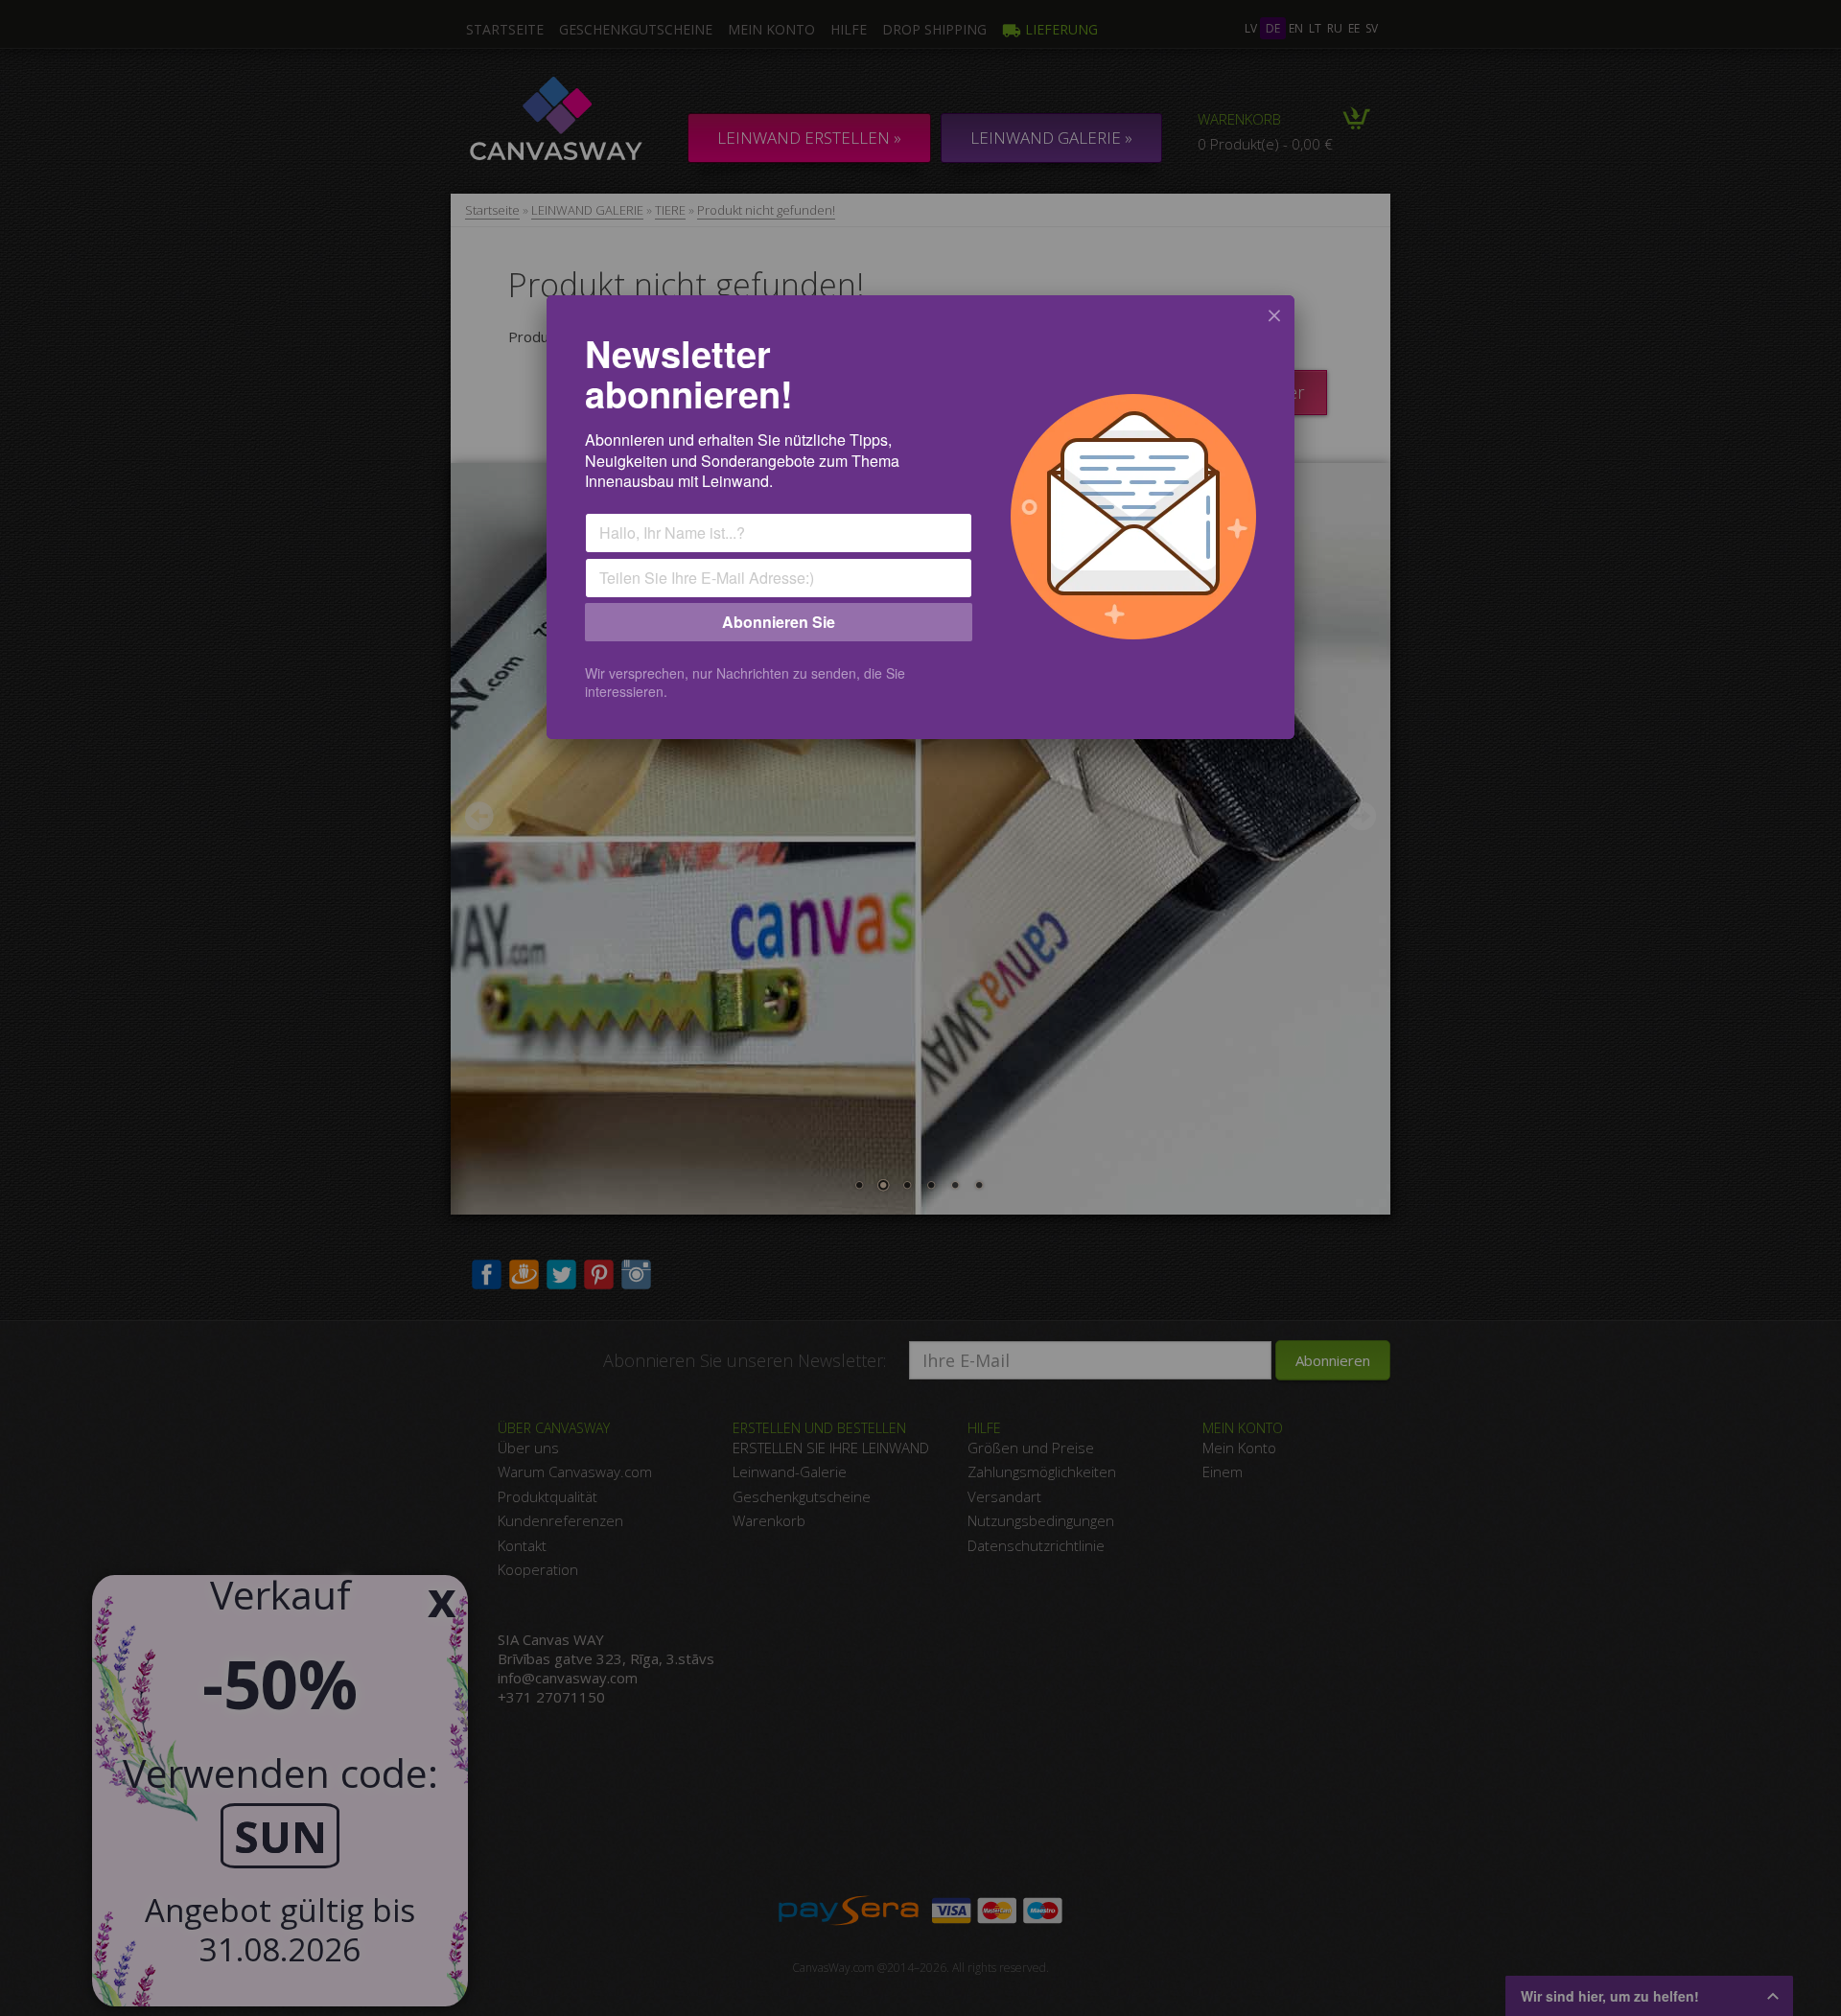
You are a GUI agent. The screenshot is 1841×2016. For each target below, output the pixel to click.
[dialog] (920, 517)
